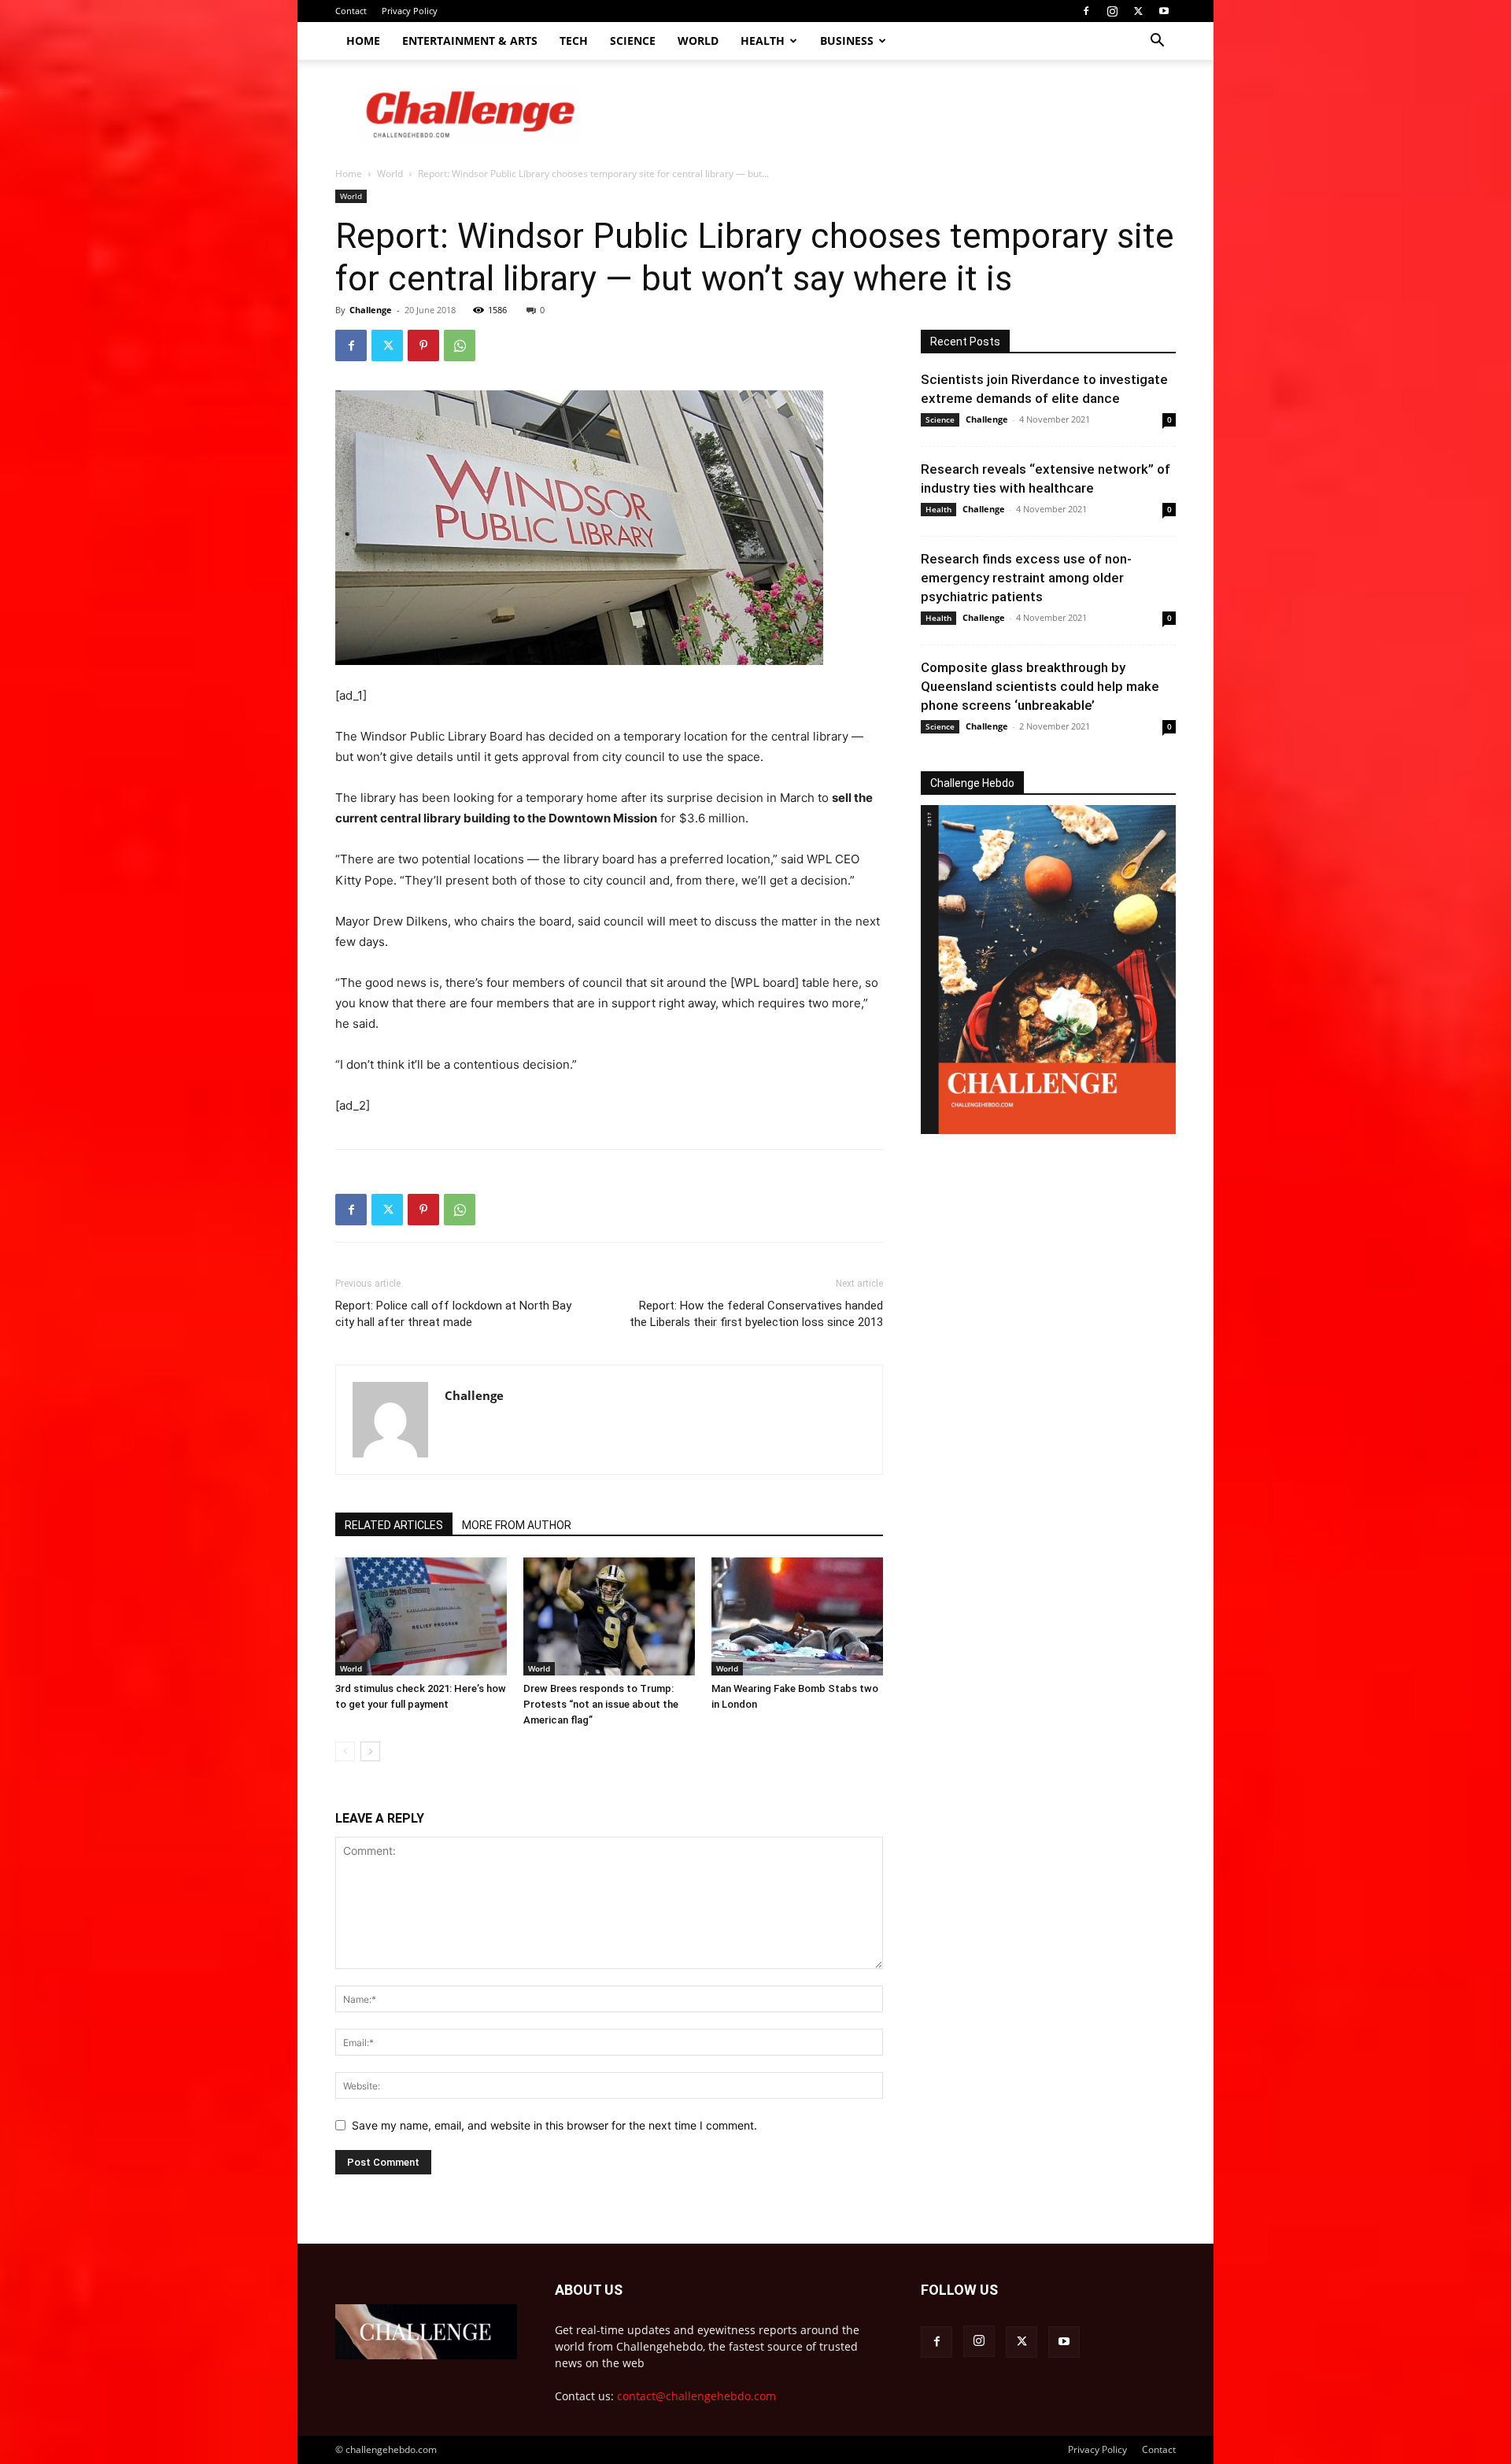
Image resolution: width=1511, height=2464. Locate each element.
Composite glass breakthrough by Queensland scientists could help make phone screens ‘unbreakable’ (1040, 686)
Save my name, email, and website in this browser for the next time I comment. (554, 2125)
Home (363, 41)
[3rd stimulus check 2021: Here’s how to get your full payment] (421, 1616)
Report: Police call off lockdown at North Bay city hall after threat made (453, 1314)
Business (847, 41)
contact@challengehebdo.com (696, 2396)
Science (633, 41)
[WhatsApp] (460, 345)
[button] (1157, 42)
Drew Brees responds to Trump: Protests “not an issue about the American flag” (601, 1704)
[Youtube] (1164, 11)
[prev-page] (345, 1751)
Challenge (371, 310)
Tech (574, 41)
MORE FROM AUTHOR (517, 1525)
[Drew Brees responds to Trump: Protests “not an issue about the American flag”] (609, 1616)
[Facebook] (1086, 11)
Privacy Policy (410, 11)
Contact (351, 11)
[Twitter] (1138, 11)
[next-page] (370, 1751)
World (698, 41)
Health (763, 41)
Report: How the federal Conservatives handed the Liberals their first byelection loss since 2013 (756, 1314)
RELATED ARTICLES (394, 1525)
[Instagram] (1112, 11)
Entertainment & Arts (470, 41)
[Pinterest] (423, 345)
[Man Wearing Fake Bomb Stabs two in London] (797, 1616)
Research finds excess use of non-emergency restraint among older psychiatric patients (1026, 578)
